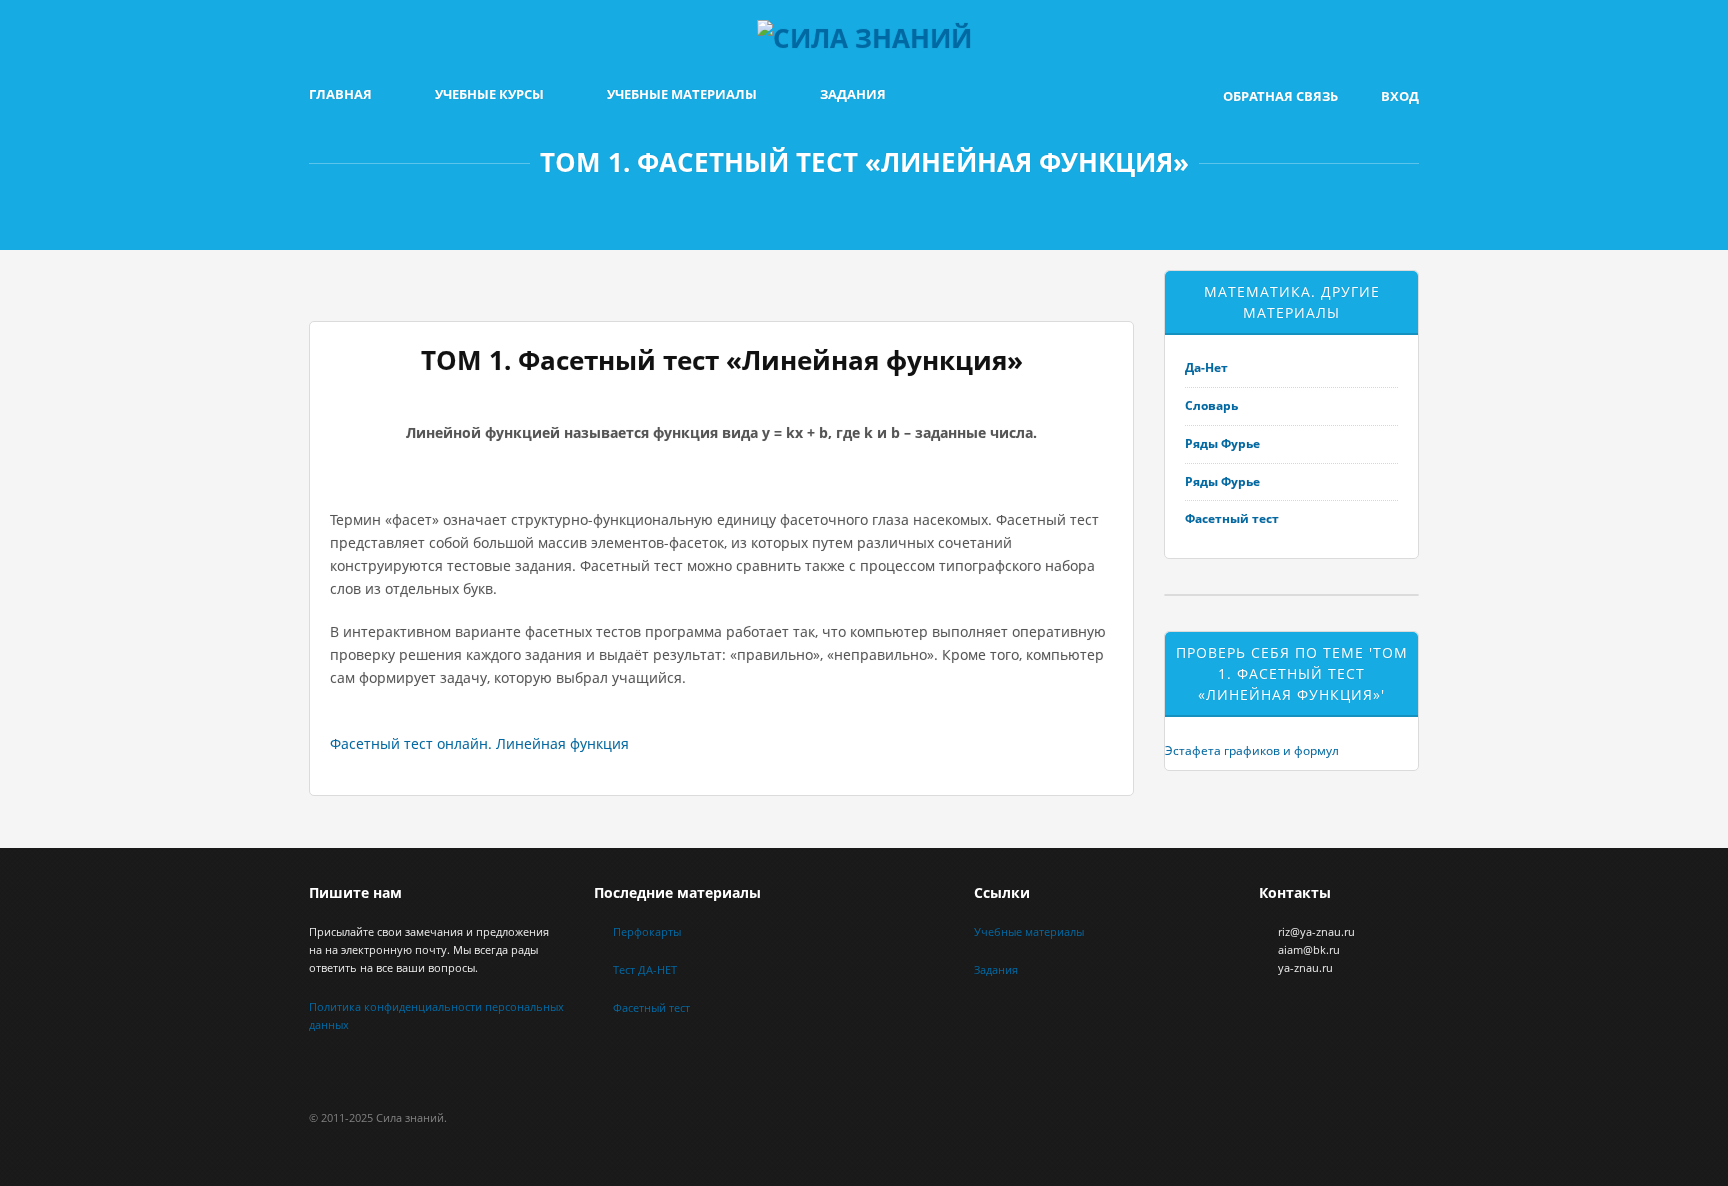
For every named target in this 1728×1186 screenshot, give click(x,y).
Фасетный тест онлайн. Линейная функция (479, 743)
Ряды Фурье (1222, 443)
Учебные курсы (489, 94)
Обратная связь (1280, 96)
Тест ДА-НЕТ (645, 969)
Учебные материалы (682, 94)
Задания (853, 94)
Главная (340, 94)
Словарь (1211, 405)
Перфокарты (647, 931)
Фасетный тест (1232, 518)
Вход (1400, 96)
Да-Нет (1206, 367)
